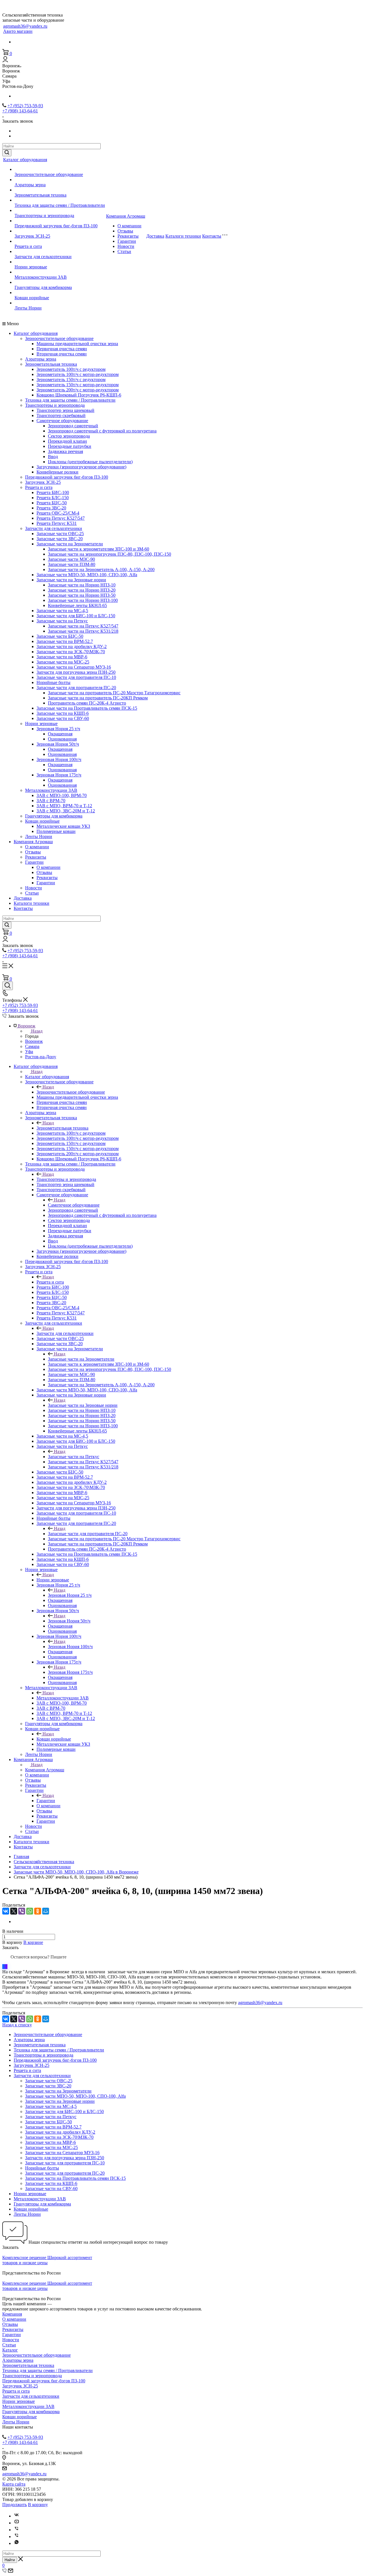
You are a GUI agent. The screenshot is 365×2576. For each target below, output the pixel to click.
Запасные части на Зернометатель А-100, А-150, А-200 (101, 569)
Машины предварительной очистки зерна (77, 344)
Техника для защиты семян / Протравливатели (60, 205)
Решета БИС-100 (53, 492)
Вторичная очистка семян (62, 354)
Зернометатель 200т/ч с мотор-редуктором (78, 390)
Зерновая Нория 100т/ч (59, 759)
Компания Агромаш (126, 216)
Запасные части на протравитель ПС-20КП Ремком (98, 698)
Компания (12, 2314)
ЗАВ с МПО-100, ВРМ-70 (62, 795)
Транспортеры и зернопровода (44, 215)
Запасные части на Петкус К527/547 (83, 626)
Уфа (29, 1052)
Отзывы (125, 231)
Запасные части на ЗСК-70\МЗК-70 (71, 652)
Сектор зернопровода (69, 436)
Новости (126, 246)
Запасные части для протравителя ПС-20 (76, 688)
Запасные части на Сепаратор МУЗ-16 (74, 667)
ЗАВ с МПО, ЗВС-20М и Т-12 (66, 811)
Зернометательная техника (40, 195)
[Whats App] (17, 2543)
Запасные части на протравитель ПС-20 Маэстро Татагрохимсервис (114, 693)
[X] (14, 1911)
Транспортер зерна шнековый (65, 410)
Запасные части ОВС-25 (60, 534)
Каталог (10, 2350)
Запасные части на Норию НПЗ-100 (83, 600)
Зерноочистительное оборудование (49, 174)
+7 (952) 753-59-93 (25, 106)
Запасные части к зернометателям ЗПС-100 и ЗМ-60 (99, 549)
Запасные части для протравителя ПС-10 (76, 677)
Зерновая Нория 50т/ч (58, 744)
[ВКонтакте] (6, 1911)
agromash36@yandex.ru (25, 26)
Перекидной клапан (67, 441)
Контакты (212, 236)
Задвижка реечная (65, 451)
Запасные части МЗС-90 (71, 559)
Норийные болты (53, 682)
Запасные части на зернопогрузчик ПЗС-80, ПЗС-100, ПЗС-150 (109, 554)
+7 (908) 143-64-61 (20, 111)
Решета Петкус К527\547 (61, 518)
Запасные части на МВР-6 (62, 657)
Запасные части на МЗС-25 (63, 662)
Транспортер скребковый (61, 415)
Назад (37, 1031)
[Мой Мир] (46, 1911)
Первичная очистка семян (62, 349)
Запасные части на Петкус (62, 621)
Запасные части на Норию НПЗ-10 (82, 585)
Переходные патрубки (70, 446)
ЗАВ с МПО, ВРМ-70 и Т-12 (64, 806)
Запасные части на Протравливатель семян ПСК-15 (87, 708)
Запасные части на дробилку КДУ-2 (72, 646)
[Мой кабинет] (5, 61)
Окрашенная (60, 734)
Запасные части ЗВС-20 (60, 539)
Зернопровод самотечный (73, 426)
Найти (10, 2560)
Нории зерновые (31, 267)
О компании (129, 226)
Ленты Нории (28, 308)
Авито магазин (18, 31)
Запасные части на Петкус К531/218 (83, 631)
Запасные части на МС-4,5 (62, 611)
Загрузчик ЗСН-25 (32, 236)
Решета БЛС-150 (53, 498)
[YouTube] (17, 2523)
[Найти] (7, 153)
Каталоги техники (183, 236)
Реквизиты (128, 236)
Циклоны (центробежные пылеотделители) (90, 462)
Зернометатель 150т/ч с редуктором (71, 380)
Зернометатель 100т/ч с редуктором (71, 369)
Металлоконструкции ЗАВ (41, 277)
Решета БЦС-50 (52, 503)
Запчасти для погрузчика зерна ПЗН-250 (76, 672)
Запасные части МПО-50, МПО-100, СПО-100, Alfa (87, 575)
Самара (32, 1046)
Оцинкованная (62, 739)
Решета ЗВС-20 (51, 508)
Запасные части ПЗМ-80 (72, 564)
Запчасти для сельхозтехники (43, 257)
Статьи (124, 251)
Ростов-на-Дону (41, 1057)
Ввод (53, 457)
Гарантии (127, 241)
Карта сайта (14, 2484)
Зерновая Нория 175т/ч (59, 775)
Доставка (155, 236)
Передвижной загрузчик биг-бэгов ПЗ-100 (56, 226)
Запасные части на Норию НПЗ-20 (82, 590)
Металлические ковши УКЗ (63, 826)
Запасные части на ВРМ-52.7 (65, 641)
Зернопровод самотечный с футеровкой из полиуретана (102, 431)
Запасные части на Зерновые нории (71, 580)
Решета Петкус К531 (57, 523)
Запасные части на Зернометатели (70, 544)
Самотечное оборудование (62, 421)
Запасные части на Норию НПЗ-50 (82, 595)
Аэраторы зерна (30, 185)
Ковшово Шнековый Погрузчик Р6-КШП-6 (79, 395)
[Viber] (22, 1911)
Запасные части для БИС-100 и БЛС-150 (76, 616)
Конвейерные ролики (57, 472)
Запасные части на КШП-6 (63, 713)
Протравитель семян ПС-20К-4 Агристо (87, 703)
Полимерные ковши (56, 831)
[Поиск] (8, 986)
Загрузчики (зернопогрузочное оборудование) (81, 467)
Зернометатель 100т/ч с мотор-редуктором (78, 374)
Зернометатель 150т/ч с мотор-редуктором (78, 385)
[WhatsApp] (30, 1911)
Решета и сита (28, 246)
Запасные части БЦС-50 (60, 636)
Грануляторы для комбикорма (43, 287)
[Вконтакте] (17, 2516)
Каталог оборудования (25, 160)
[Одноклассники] (38, 1911)
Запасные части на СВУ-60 (63, 718)
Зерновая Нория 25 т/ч (58, 729)
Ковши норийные (32, 298)
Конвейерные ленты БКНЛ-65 (77, 605)
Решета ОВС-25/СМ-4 (58, 513)
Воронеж (34, 1041)
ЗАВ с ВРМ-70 (51, 801)
